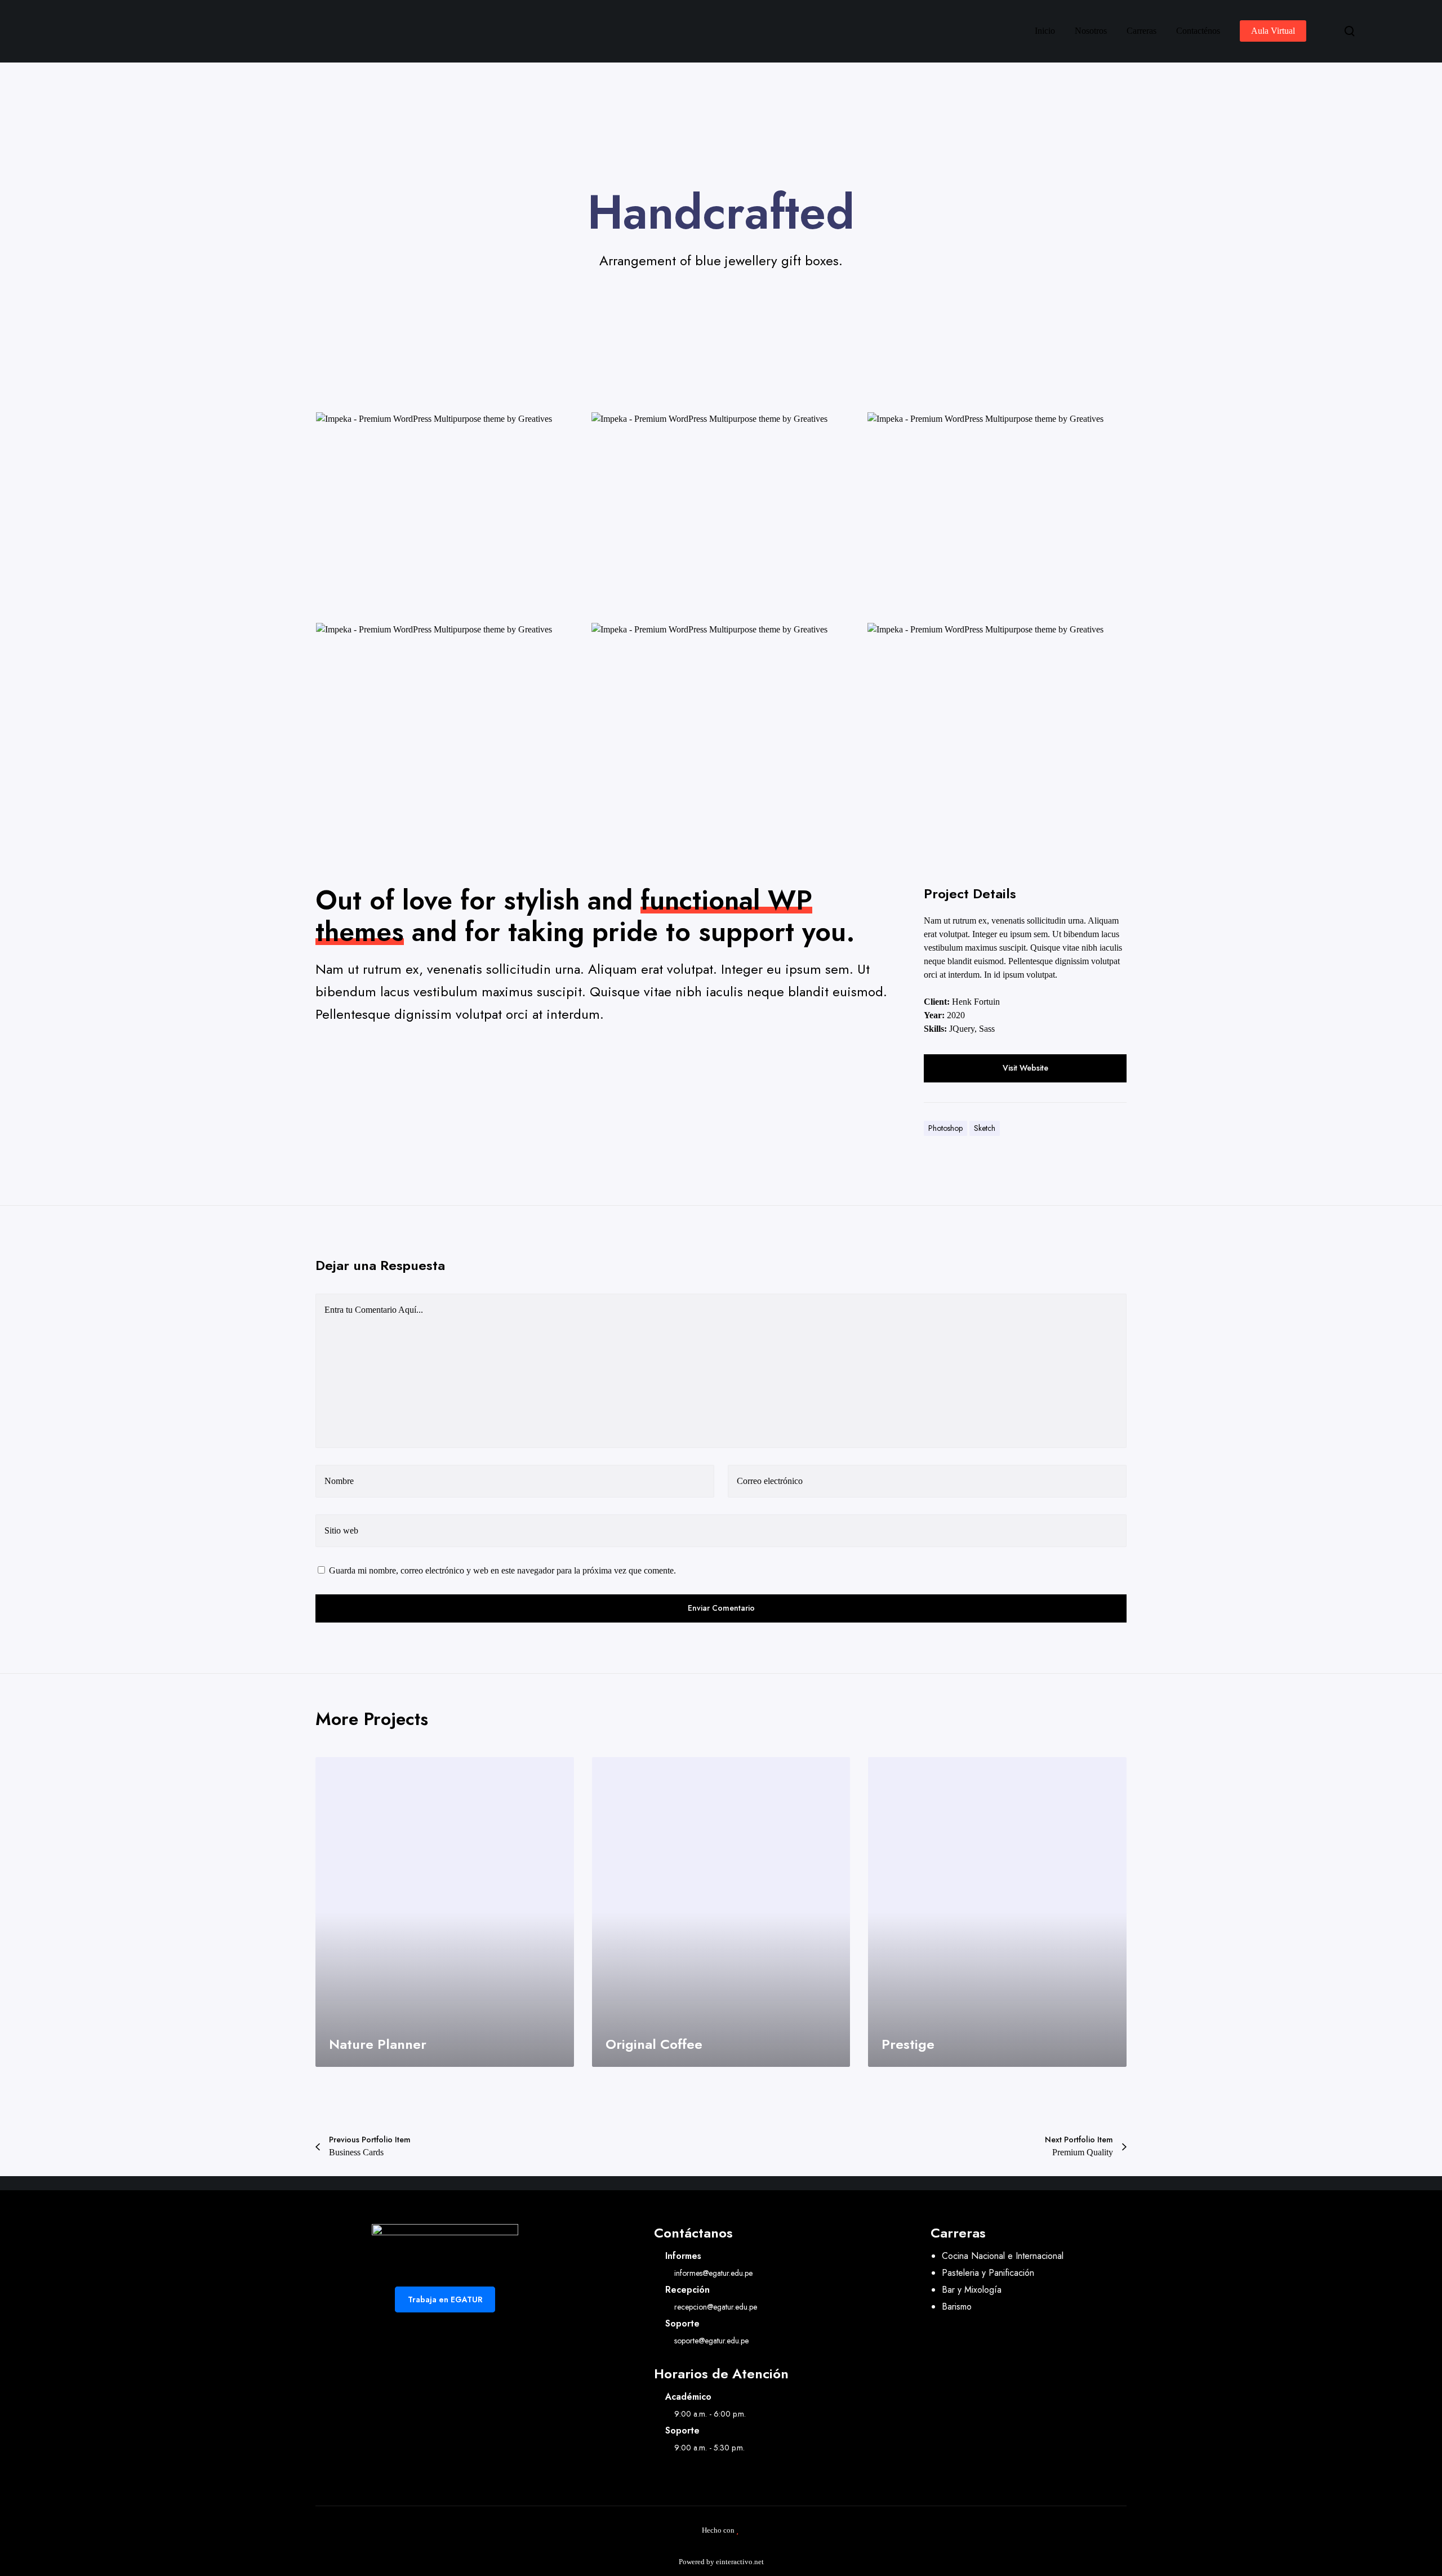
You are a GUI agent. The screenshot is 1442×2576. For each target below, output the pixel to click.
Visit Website (1025, 1068)
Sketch (985, 1128)
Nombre (339, 1481)
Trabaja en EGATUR (445, 2299)
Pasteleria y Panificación (988, 2273)
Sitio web (341, 1530)
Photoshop (945, 1128)
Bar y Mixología (972, 2290)
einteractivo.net (740, 2562)
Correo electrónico (770, 1481)
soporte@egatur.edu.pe (711, 2341)
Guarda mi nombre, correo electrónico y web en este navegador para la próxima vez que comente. (502, 1570)
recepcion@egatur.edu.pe (716, 2307)
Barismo (957, 2307)
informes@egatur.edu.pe (713, 2273)
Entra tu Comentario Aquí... (374, 1310)
